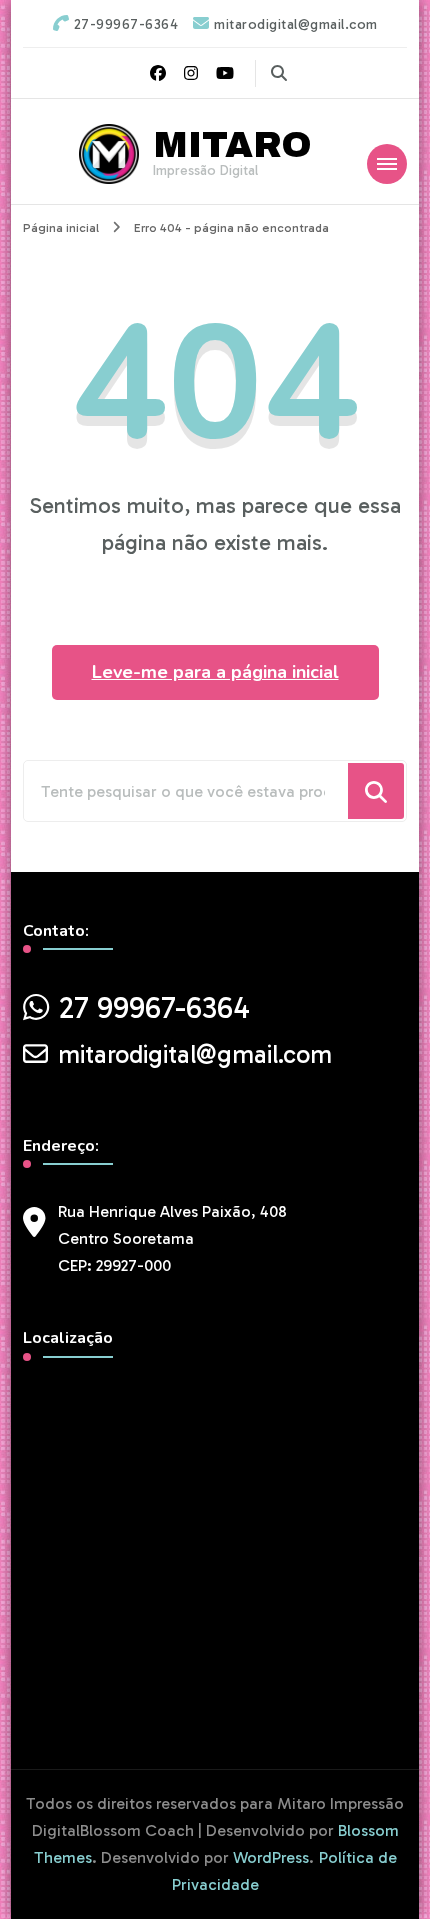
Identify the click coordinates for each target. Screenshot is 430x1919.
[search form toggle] (279, 73)
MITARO (232, 145)
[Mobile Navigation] (387, 164)
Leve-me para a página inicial (215, 672)
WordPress (271, 1857)
